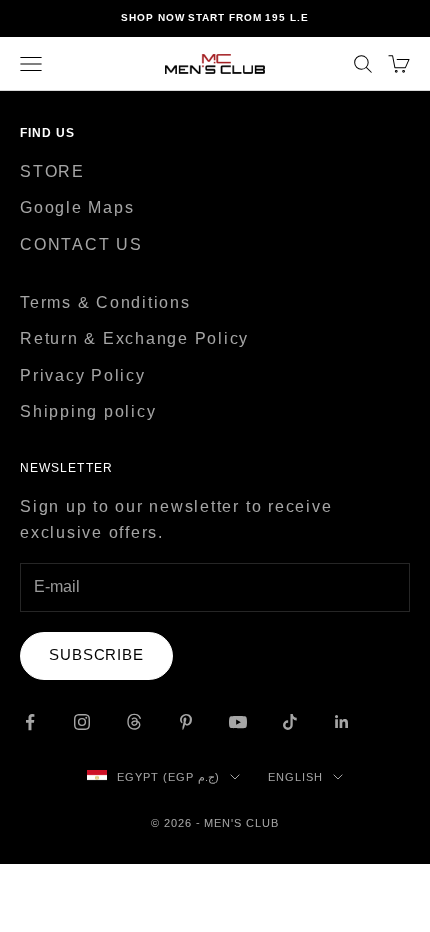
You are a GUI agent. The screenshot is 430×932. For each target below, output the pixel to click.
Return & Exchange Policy (134, 338)
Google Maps (77, 207)
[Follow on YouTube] (238, 722)
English (295, 777)
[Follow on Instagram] (82, 722)
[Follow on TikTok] (290, 722)
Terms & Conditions (105, 302)
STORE (52, 171)
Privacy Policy (83, 375)
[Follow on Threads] (134, 722)
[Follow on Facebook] (30, 722)
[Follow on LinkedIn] (342, 722)
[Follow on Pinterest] (186, 722)
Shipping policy (88, 411)
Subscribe (96, 654)
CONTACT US (81, 244)
